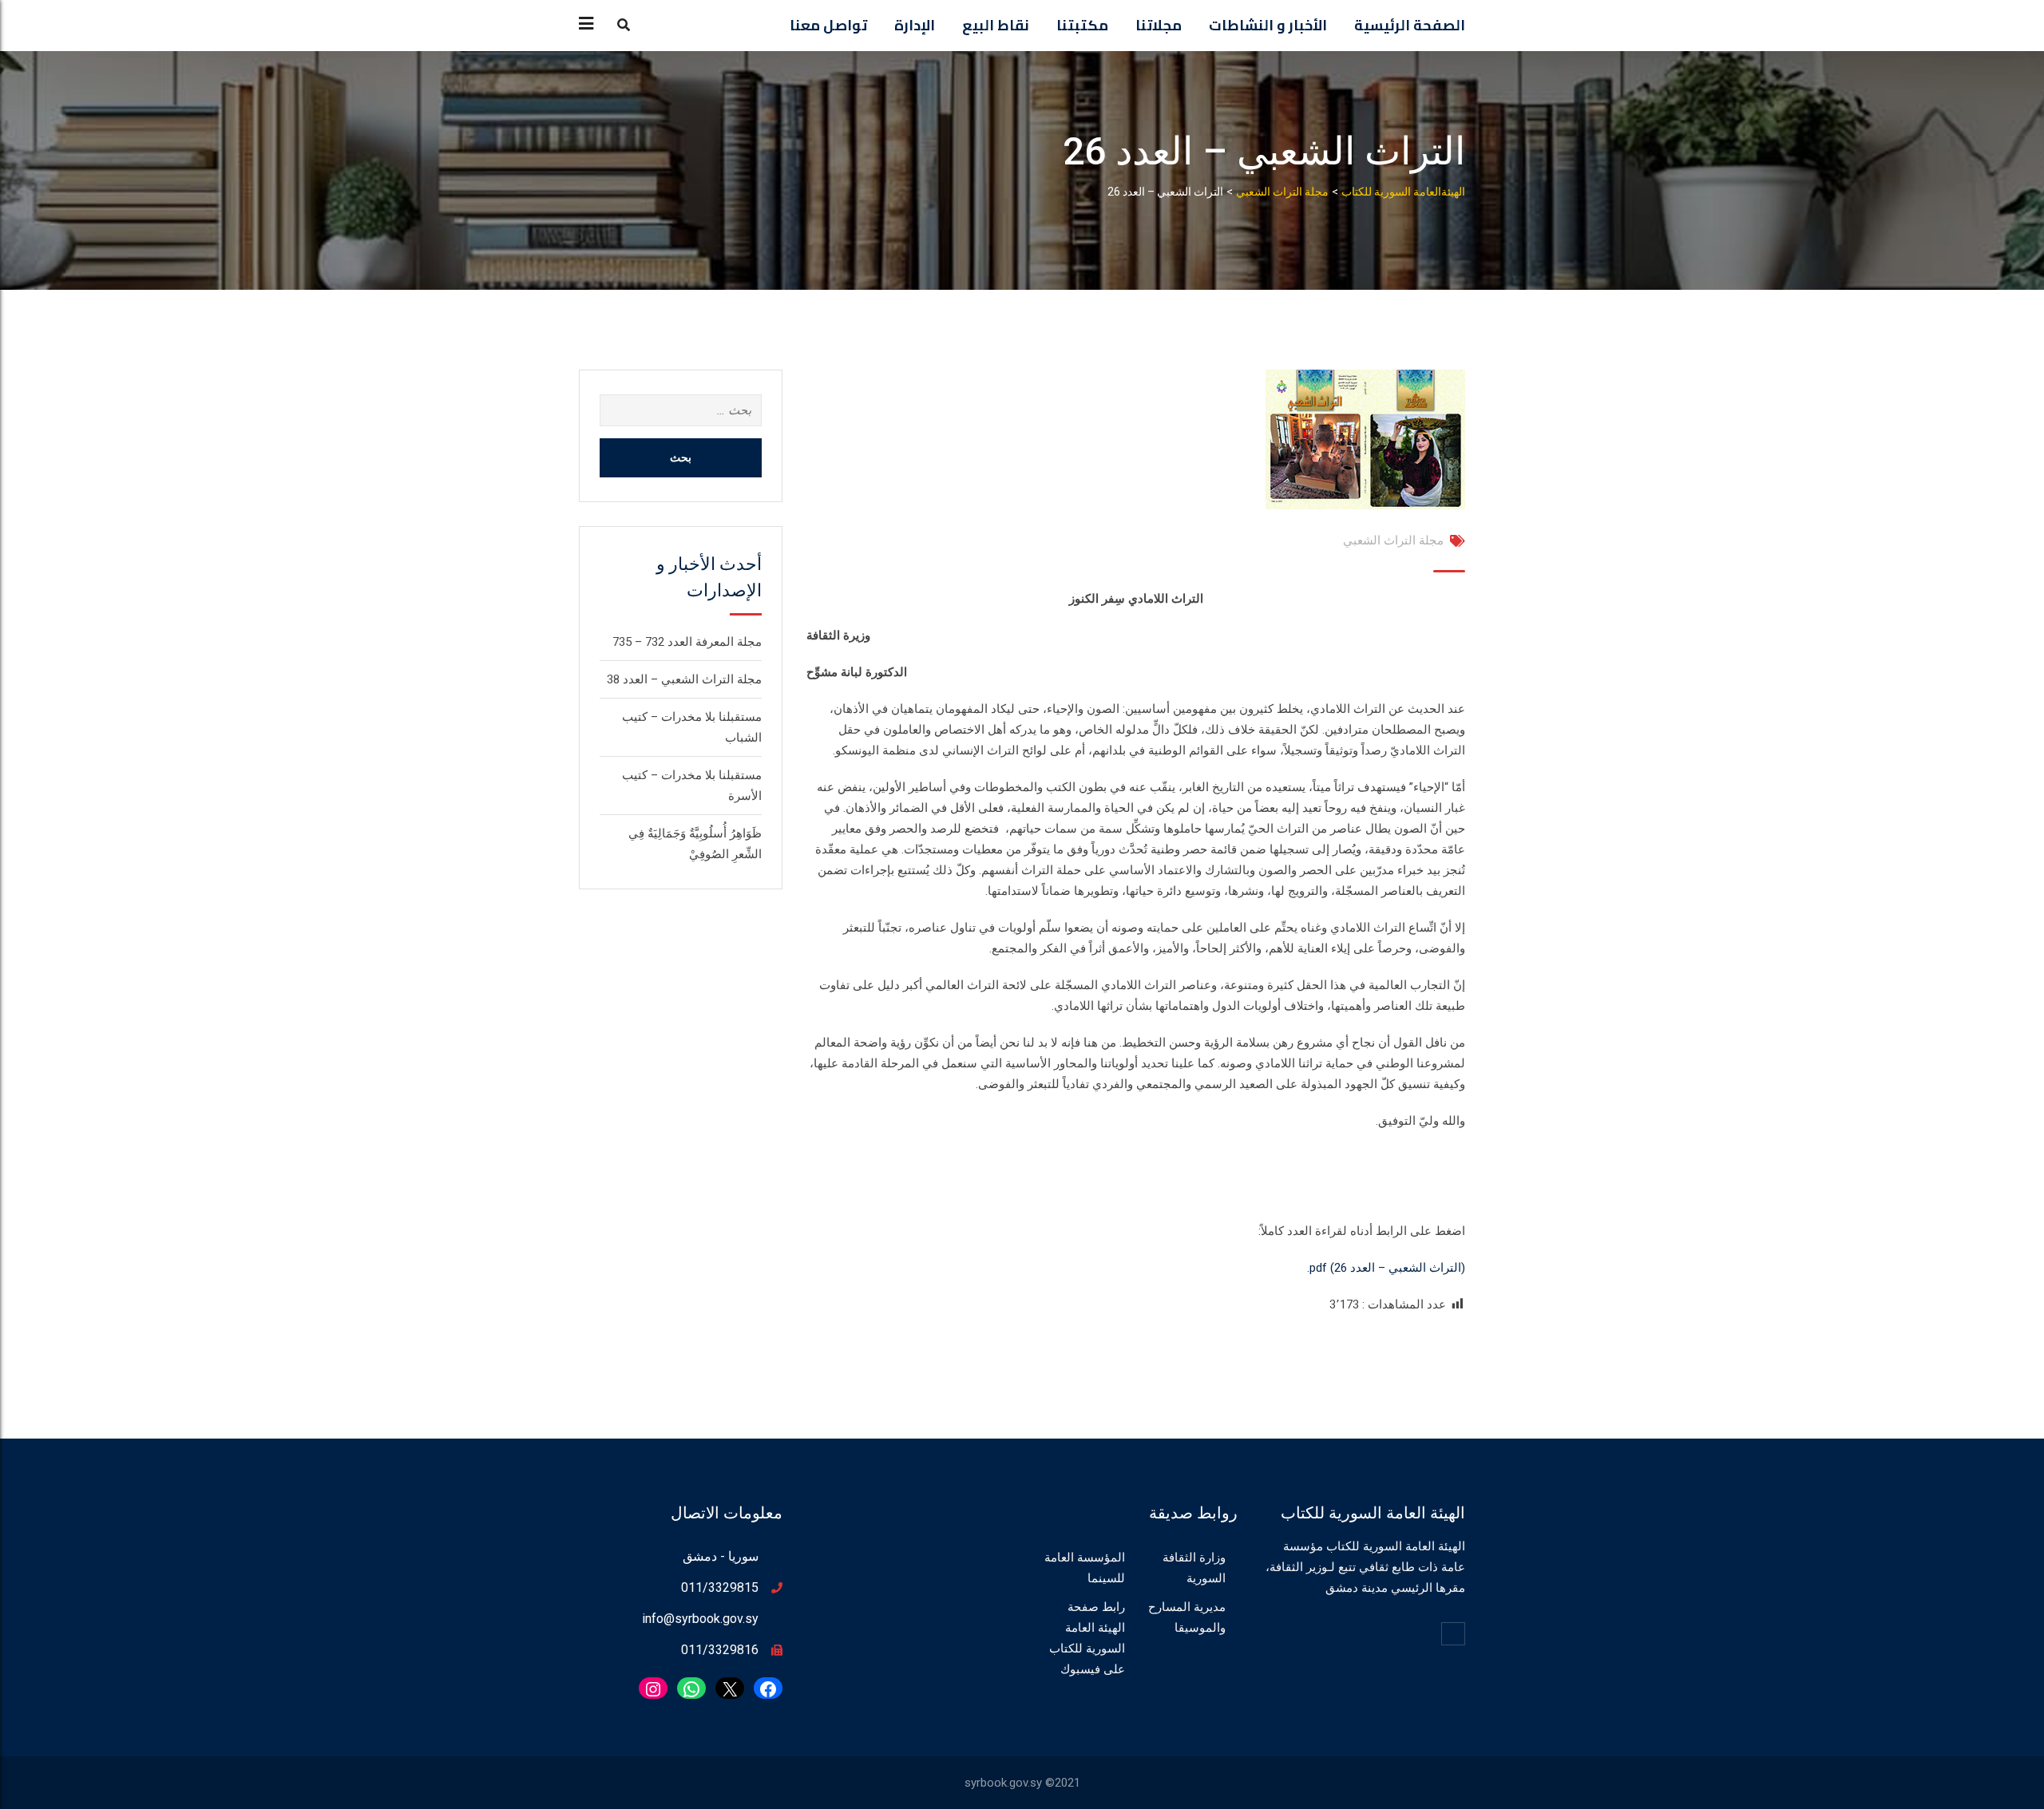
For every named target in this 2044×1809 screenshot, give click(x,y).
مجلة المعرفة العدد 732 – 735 (687, 642)
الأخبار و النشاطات (1268, 25)
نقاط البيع (996, 25)
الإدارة (915, 25)
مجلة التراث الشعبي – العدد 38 (684, 679)
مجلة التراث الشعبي (1393, 540)
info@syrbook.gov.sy (700, 1619)
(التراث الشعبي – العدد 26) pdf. (1386, 1268)
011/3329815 (720, 1587)
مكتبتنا (1082, 25)
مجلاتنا (1159, 25)
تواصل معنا (828, 25)
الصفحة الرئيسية (1410, 25)
